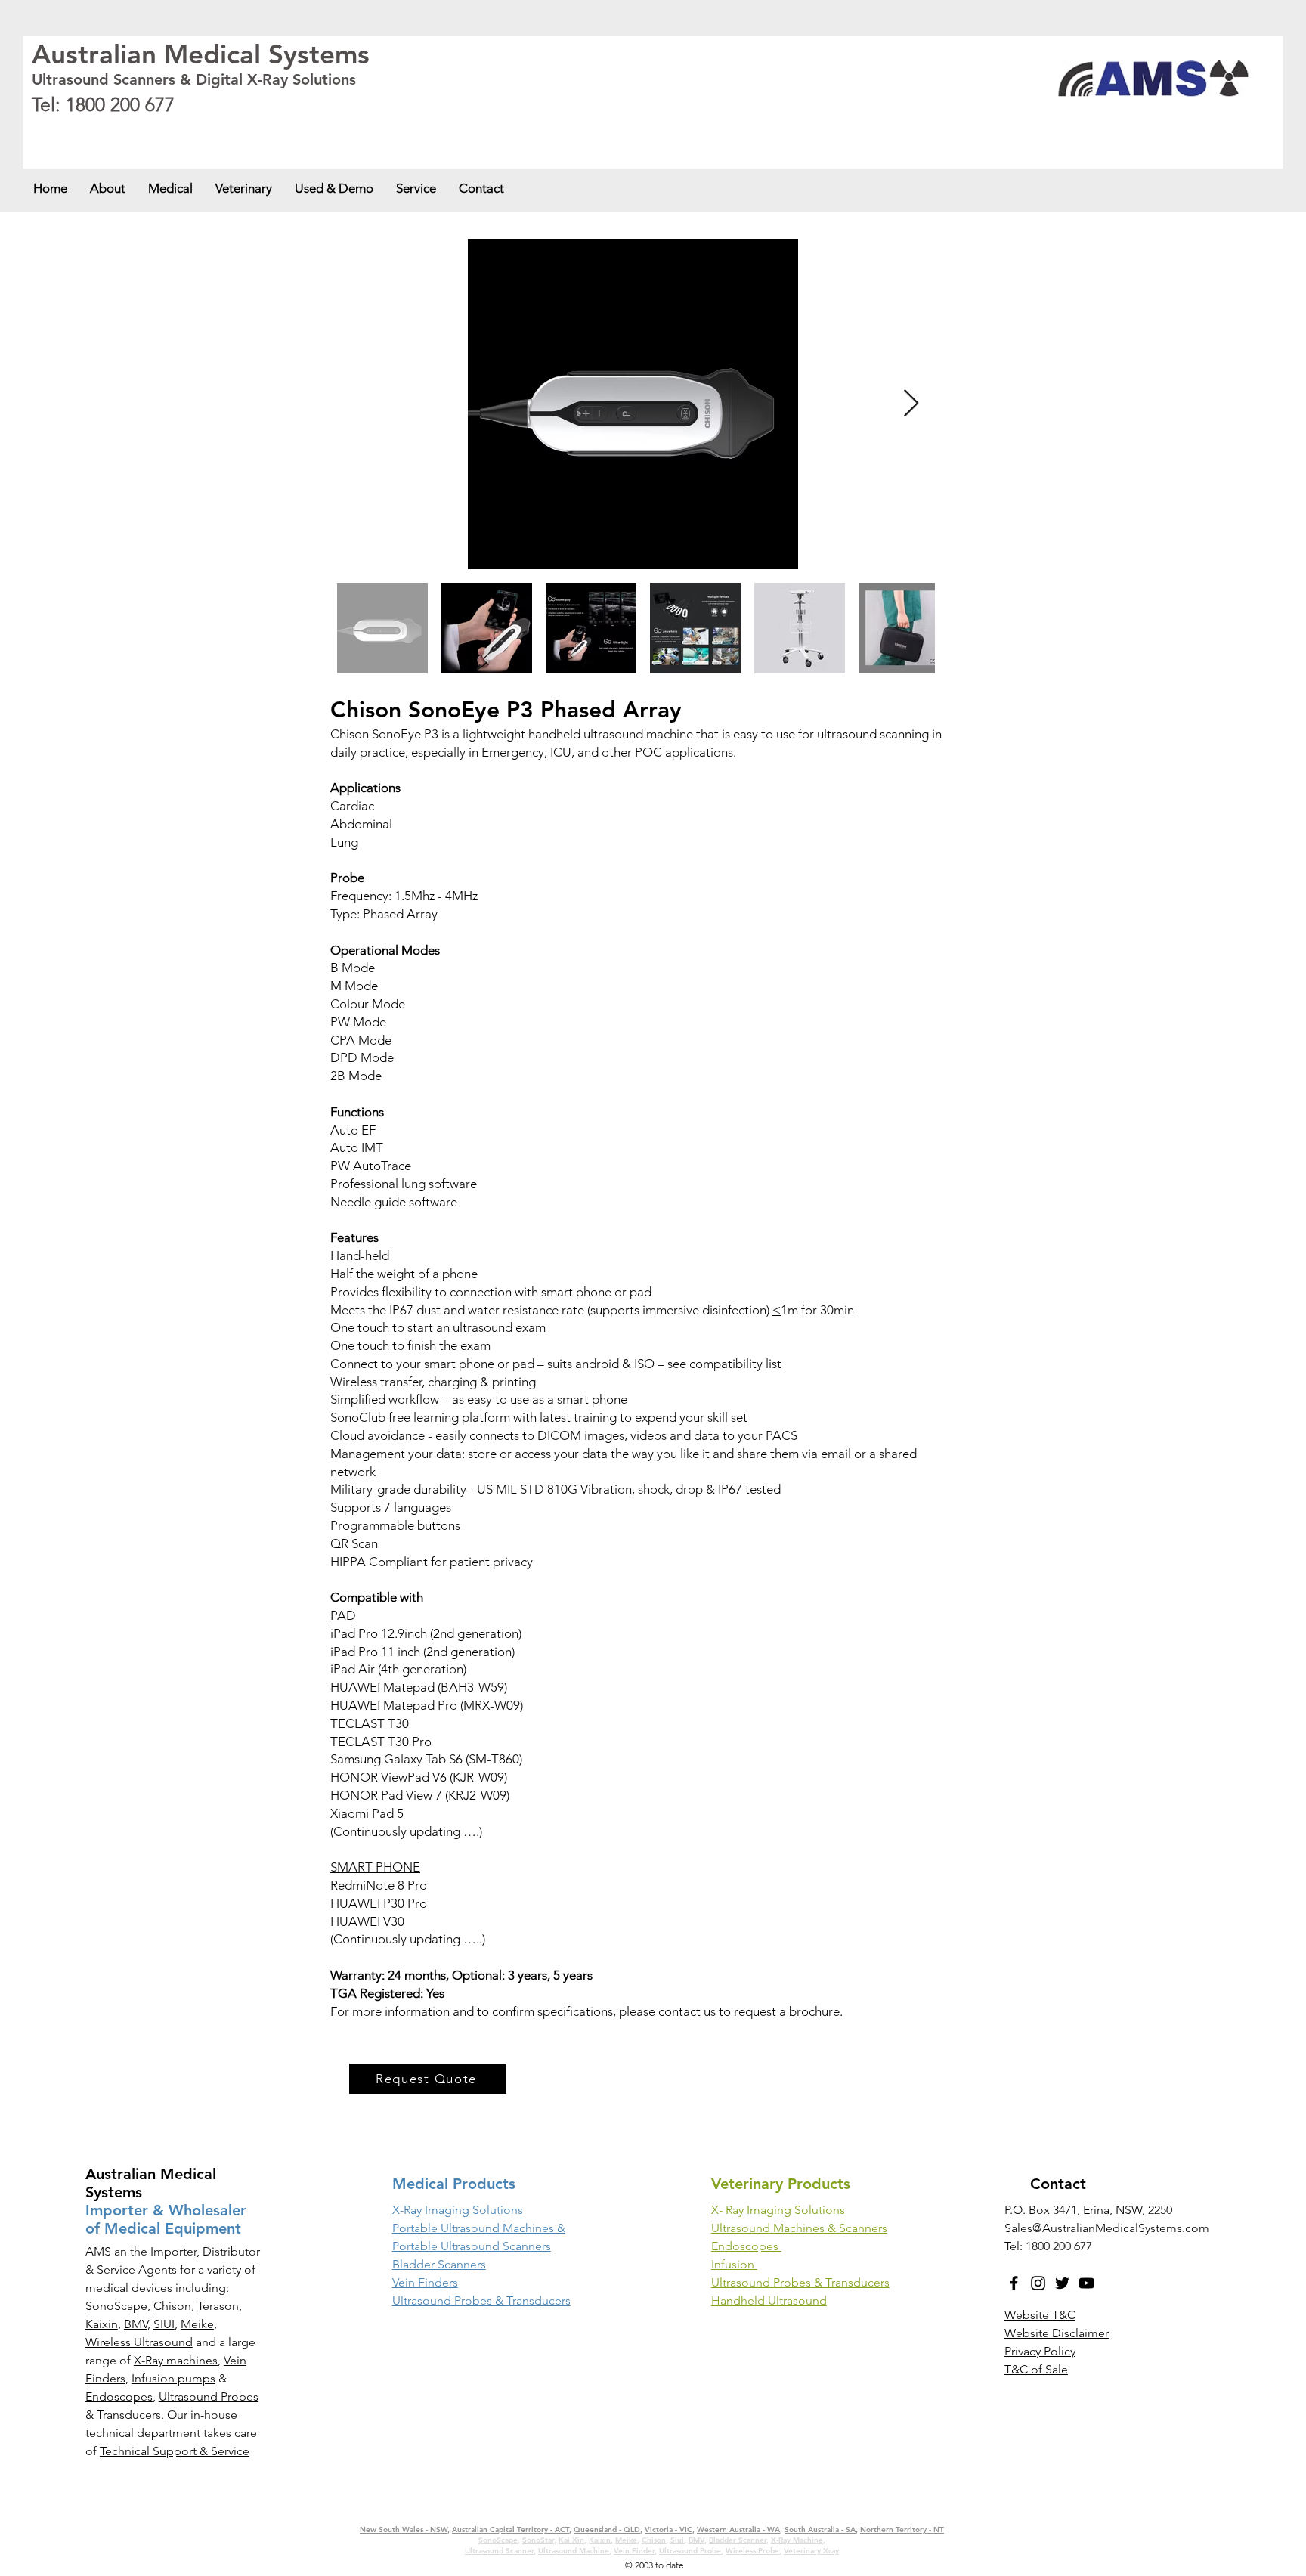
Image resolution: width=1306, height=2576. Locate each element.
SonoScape (116, 2306)
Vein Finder (634, 2551)
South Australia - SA (492, 130)
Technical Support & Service (175, 2451)
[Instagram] (1038, 2283)
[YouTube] (1086, 2283)
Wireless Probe (752, 2551)
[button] (170, 188)
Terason (218, 2306)
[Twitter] (1062, 2283)
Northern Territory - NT (902, 2530)
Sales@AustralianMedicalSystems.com (1107, 2228)
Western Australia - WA (410, 130)
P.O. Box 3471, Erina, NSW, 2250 (1088, 2210)
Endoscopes (119, 2396)
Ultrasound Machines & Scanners (799, 2228)
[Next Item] (911, 404)
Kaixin (102, 2324)
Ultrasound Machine (574, 2551)
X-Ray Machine (797, 2540)
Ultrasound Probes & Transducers (800, 2282)
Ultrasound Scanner (499, 2551)
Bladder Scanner (738, 2540)
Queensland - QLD (279, 130)
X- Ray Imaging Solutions (778, 2210)
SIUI (164, 2324)
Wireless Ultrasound (139, 2342)
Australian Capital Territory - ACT (183, 130)
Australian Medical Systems (201, 54)
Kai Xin (571, 2540)
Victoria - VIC (340, 130)
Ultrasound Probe (690, 2551)
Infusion (734, 2264)
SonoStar (538, 2540)
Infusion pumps (173, 2378)
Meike (197, 2324)
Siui (677, 2540)
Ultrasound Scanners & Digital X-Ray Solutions (194, 79)
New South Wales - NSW (76, 130)
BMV (136, 2324)
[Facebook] (1014, 2283)
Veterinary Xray (811, 2551)
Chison (172, 2306)
